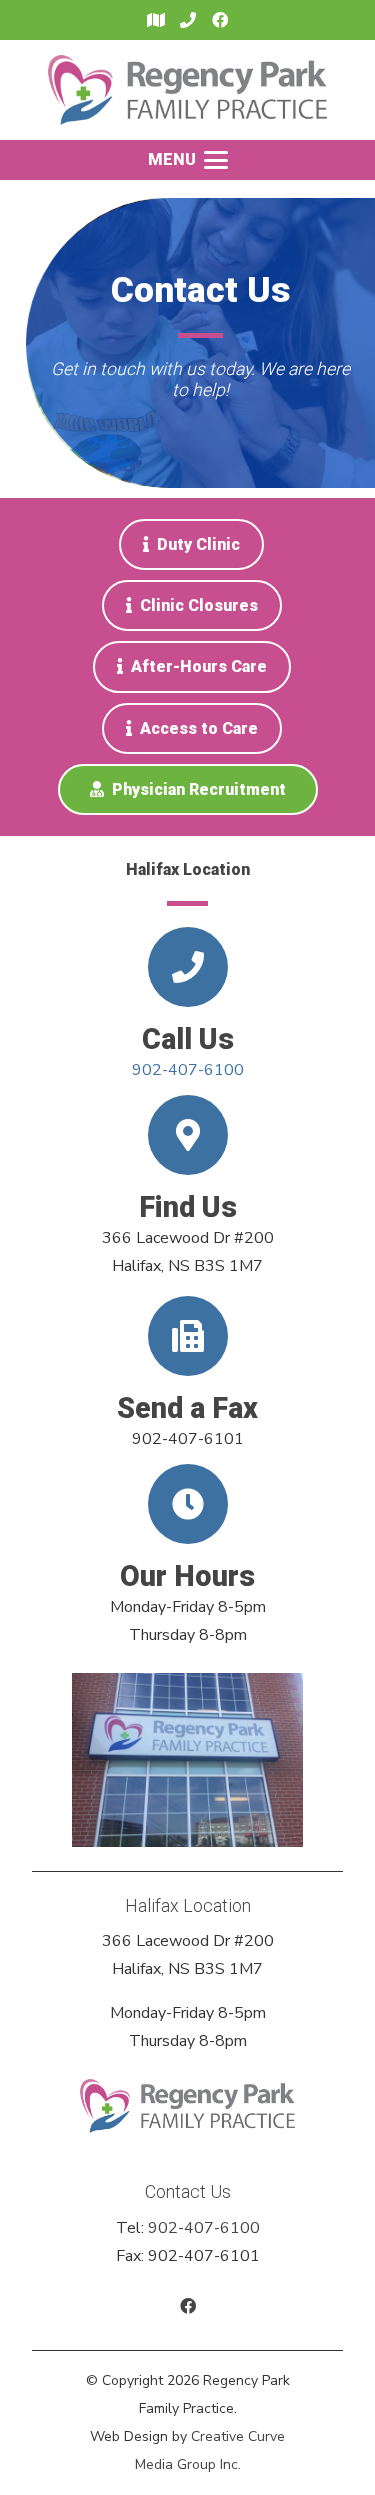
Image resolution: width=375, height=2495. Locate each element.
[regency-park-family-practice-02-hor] (187, 90)
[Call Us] (188, 967)
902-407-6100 (188, 1070)
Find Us (188, 1207)
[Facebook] (220, 20)
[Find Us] (188, 1135)
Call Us (188, 1039)
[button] (188, 160)
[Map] (156, 20)
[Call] (188, 20)
